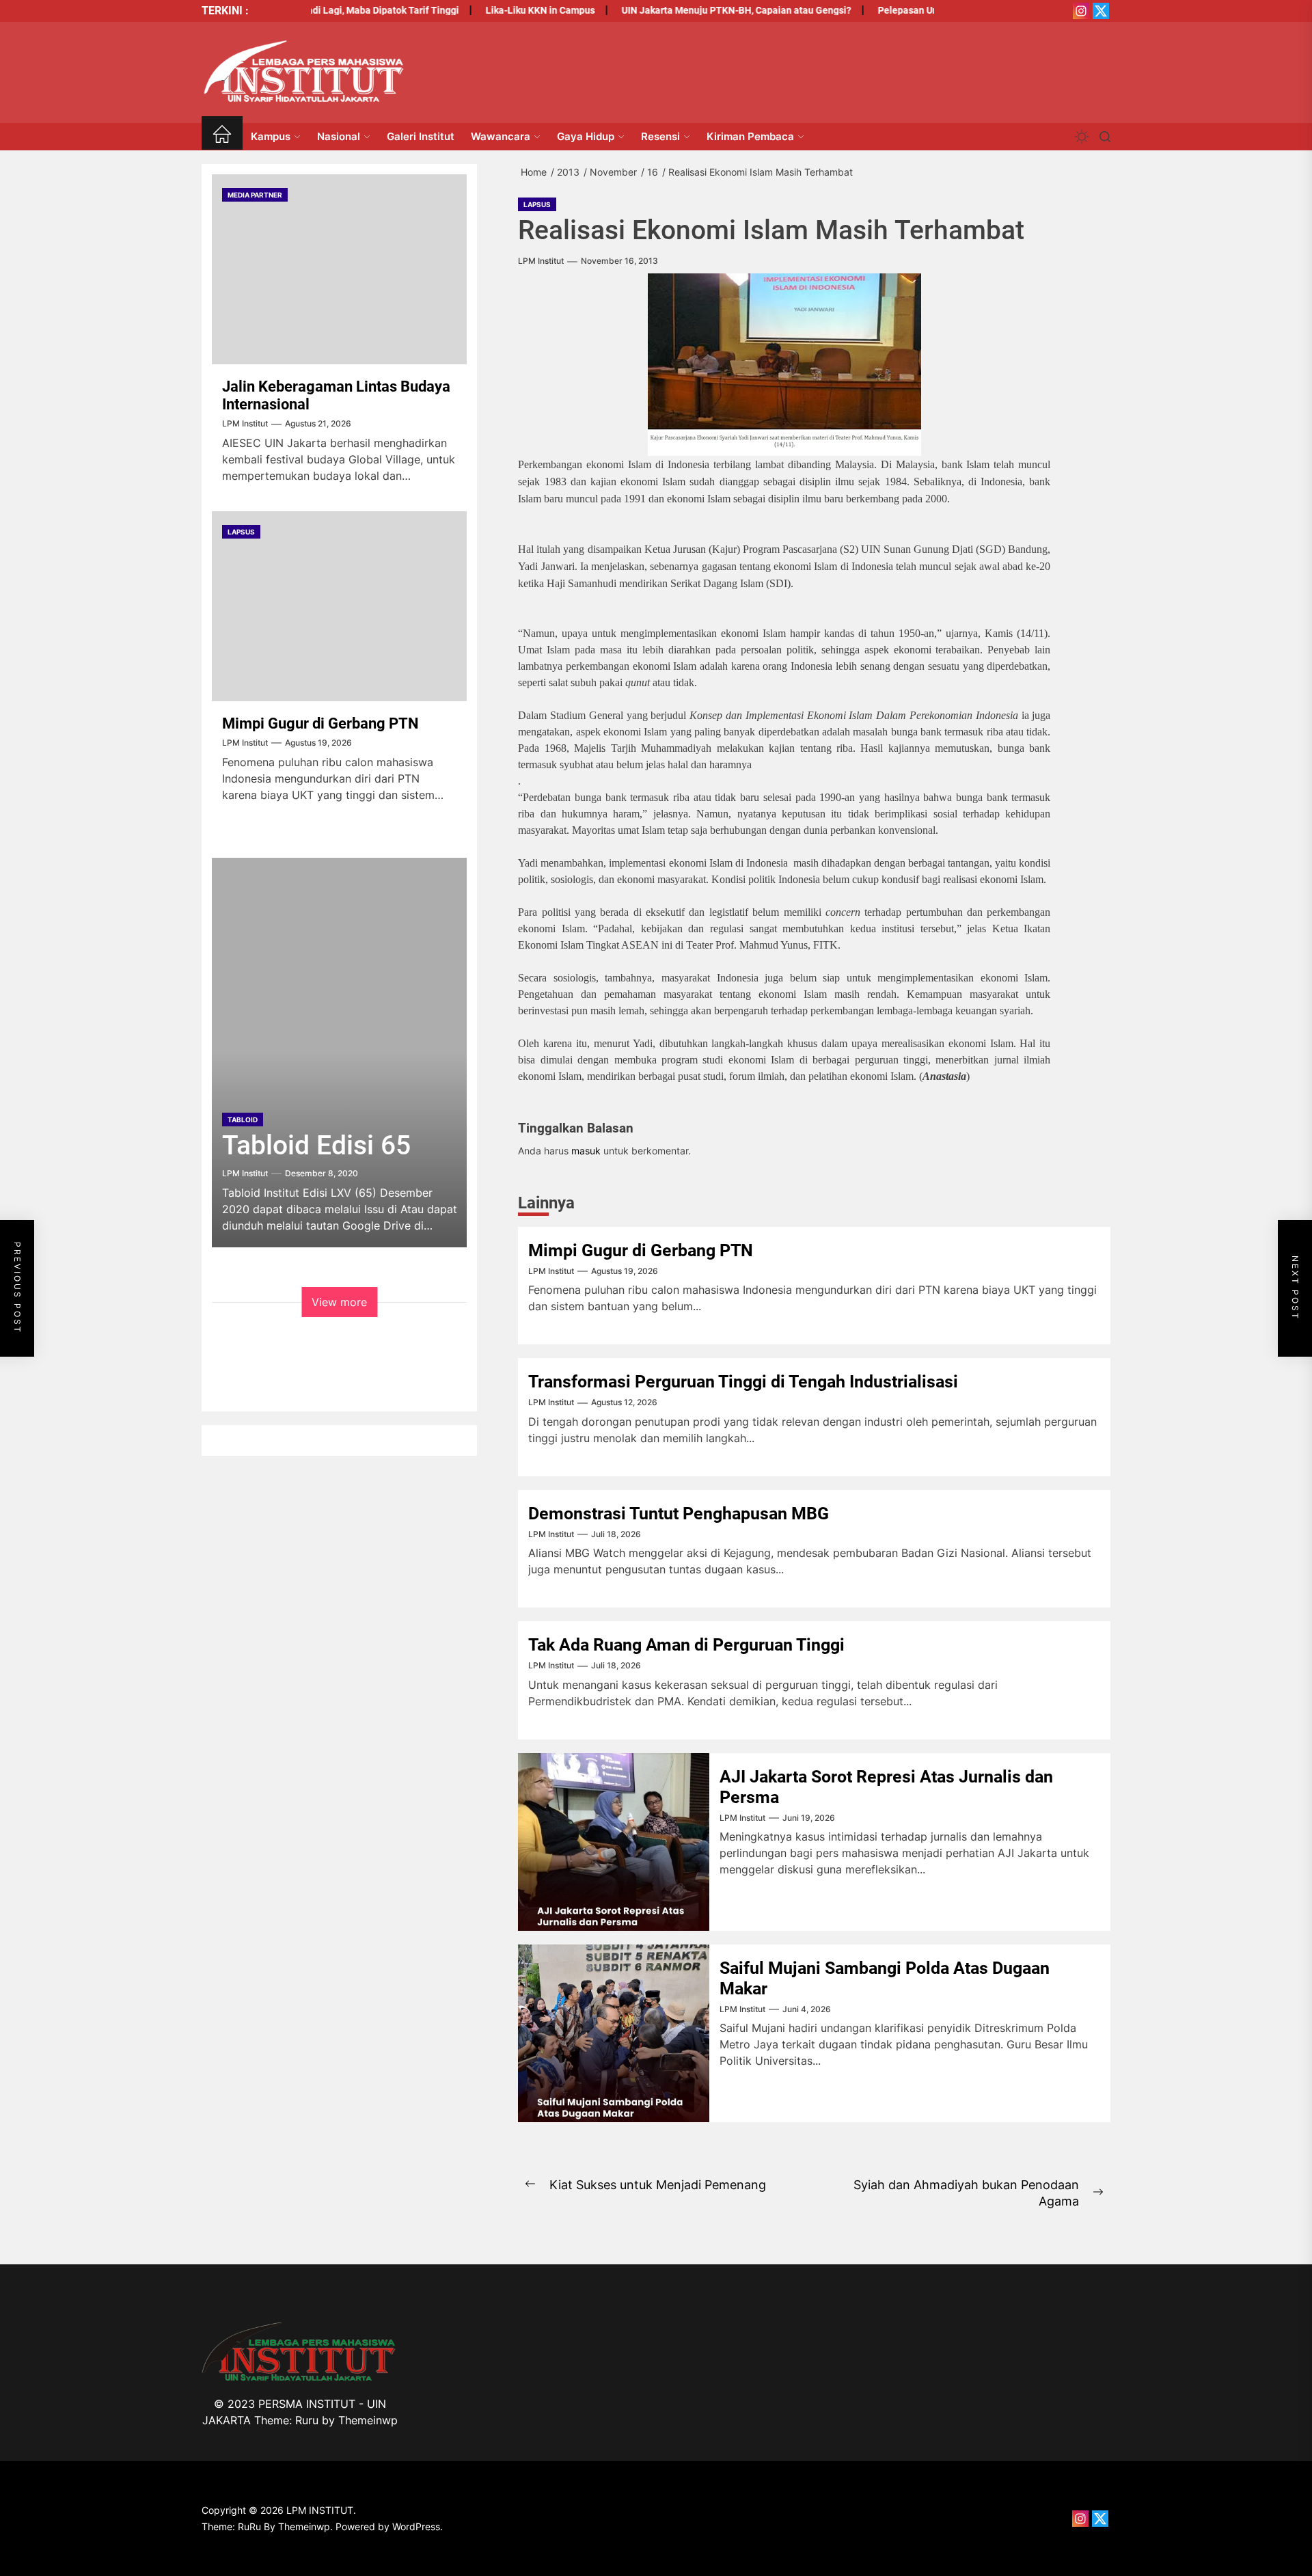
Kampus (271, 136)
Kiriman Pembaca (750, 136)
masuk (586, 1151)
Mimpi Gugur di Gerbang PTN (641, 1250)
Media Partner (255, 195)
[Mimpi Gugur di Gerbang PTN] (339, 606)
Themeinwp (368, 2420)
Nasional (339, 136)
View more (339, 1302)
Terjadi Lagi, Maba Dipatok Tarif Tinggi (335, 10)
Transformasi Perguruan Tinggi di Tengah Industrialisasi (743, 1382)
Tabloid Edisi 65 (316, 1145)
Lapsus (537, 204)
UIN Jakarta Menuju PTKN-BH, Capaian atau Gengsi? (697, 10)
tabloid (243, 1120)
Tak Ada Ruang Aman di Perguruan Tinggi (686, 1645)
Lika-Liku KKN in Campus (501, 10)
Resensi (660, 136)
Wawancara (501, 136)
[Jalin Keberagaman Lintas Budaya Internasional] (339, 269)
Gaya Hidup (586, 136)
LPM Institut (541, 261)
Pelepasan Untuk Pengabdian (903, 10)
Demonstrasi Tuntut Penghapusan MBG (679, 1514)
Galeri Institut (421, 136)
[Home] (222, 136)
